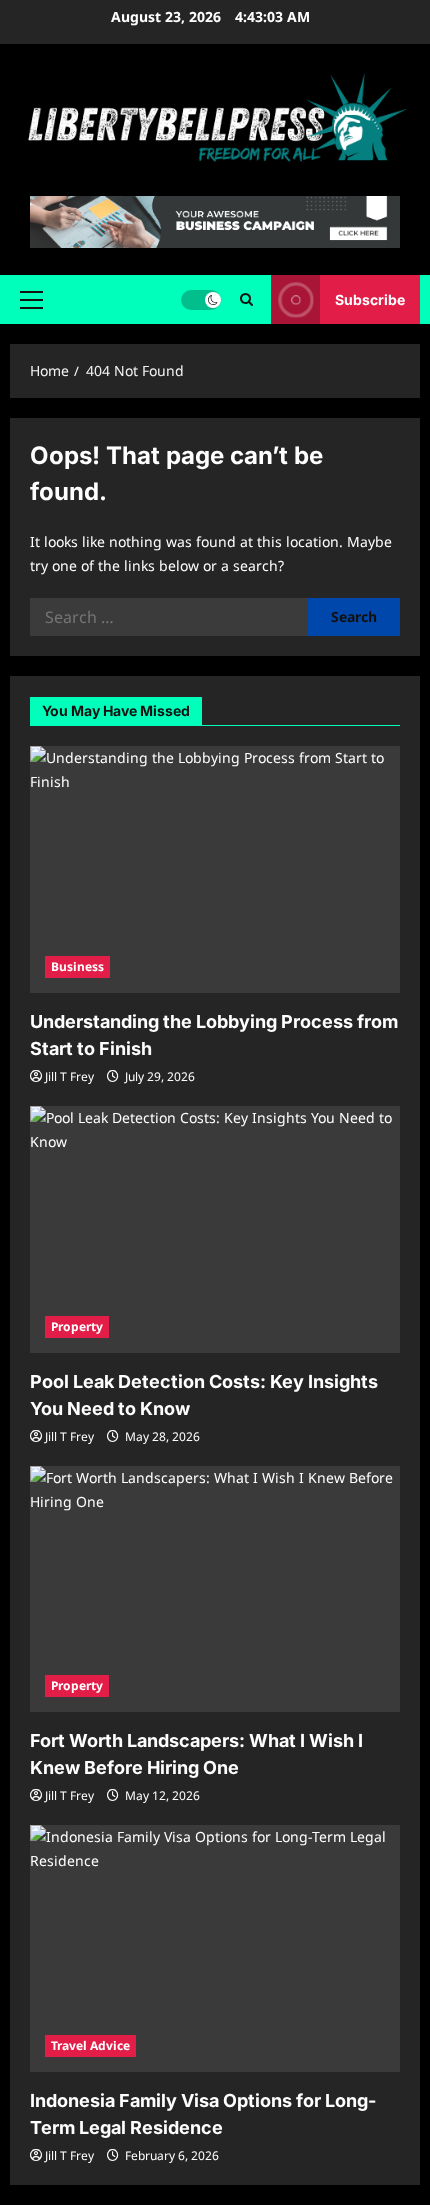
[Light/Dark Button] (201, 300)
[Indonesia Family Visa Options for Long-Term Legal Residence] (215, 1948)
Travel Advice (90, 2045)
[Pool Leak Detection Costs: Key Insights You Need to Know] (215, 1229)
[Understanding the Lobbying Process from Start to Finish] (215, 869)
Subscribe (370, 299)
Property (77, 1326)
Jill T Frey (69, 1076)
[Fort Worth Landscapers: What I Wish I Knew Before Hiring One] (215, 1589)
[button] (31, 300)
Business (77, 966)
